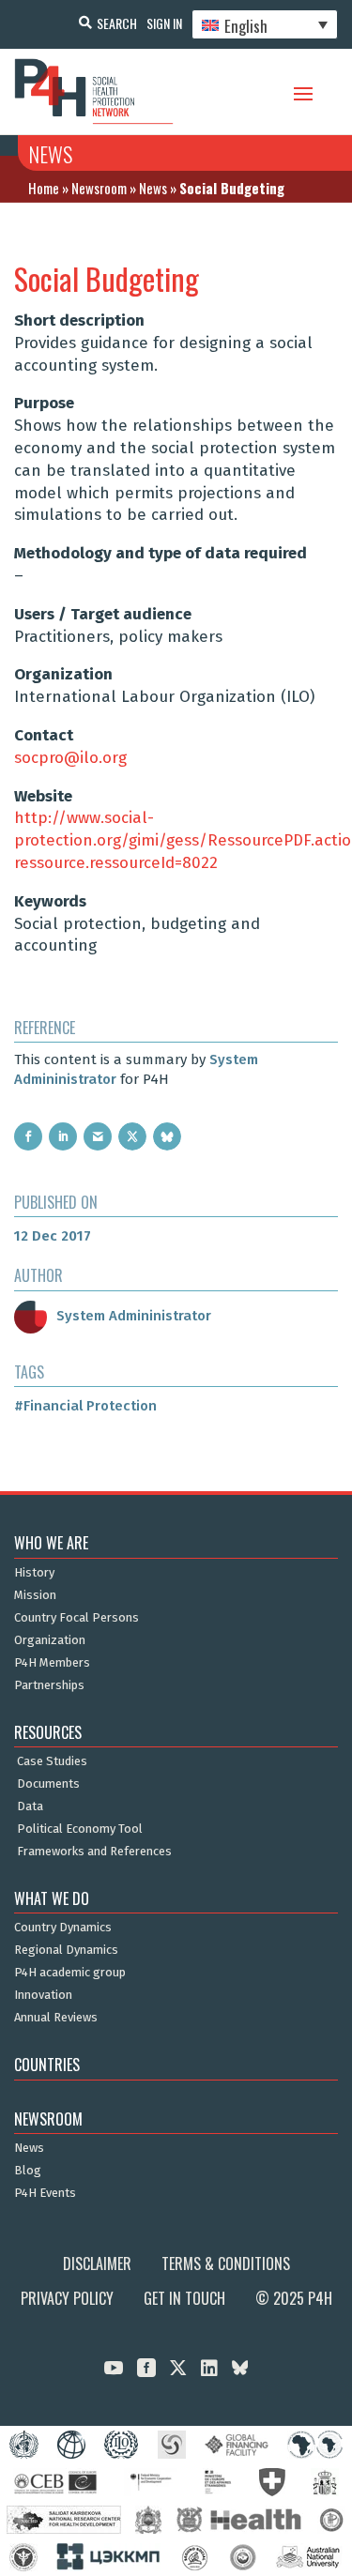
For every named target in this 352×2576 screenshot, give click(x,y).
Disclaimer (97, 2264)
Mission (35, 1595)
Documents (48, 1784)
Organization (50, 1640)
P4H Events (45, 2193)
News (153, 188)
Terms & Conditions (226, 2264)
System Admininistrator (134, 1316)
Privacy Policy (67, 2298)
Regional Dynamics (66, 1950)
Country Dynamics (63, 1928)
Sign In (164, 23)
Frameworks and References (94, 1852)
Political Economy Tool (80, 1829)
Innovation (43, 1995)
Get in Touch (184, 2298)
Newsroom (99, 188)
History (34, 1573)
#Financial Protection (85, 1406)
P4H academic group (70, 1973)
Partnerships (49, 1685)
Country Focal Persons (77, 1618)
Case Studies (52, 1761)
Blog (28, 2171)
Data (30, 1806)
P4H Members (52, 1663)
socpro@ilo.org (70, 758)
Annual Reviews (56, 2018)
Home (44, 188)
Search (117, 23)
